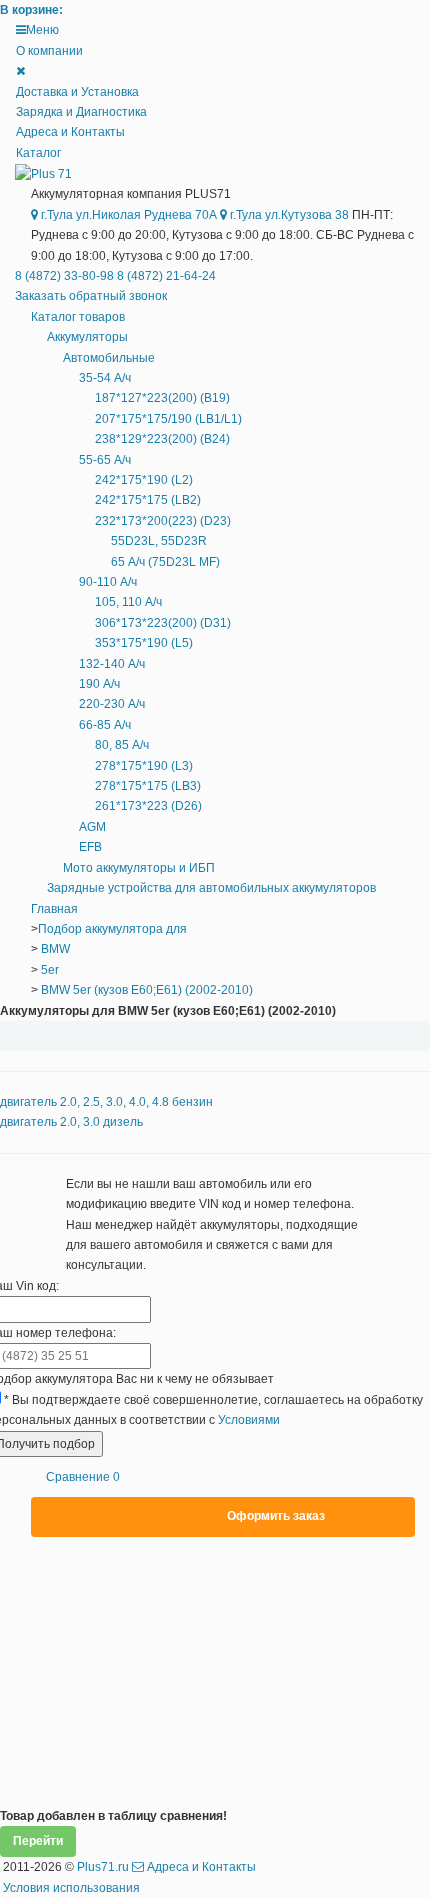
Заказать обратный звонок (91, 296)
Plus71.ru (103, 1867)
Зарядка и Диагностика (81, 112)
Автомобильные (109, 358)
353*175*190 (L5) (144, 643)
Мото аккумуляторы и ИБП (139, 868)
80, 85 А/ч (122, 745)
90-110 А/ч (108, 582)
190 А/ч (99, 684)
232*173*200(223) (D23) (163, 521)
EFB (90, 847)
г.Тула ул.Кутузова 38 (288, 215)
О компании (49, 51)
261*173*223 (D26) (148, 806)
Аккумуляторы (87, 337)
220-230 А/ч (112, 704)
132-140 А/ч (112, 664)
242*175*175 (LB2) (148, 500)
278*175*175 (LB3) (148, 786)
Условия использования (71, 1888)
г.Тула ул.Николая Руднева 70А (127, 215)
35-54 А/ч (105, 378)
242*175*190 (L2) (144, 480)
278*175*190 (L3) (144, 766)
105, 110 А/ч (128, 602)
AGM (92, 827)
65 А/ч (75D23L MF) (165, 562)
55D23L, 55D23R (159, 541)
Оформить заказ (276, 1516)
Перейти (38, 1841)
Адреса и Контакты (70, 132)
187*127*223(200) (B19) (162, 398)
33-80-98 (66, 276)
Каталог (38, 153)
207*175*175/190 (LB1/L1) (168, 419)
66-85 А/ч (105, 725)
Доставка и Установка (77, 92)
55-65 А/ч (105, 460)
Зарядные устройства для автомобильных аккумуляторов (211, 888)
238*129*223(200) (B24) (162, 439)
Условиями (249, 1420)
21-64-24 (166, 276)
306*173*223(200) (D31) (163, 623)
